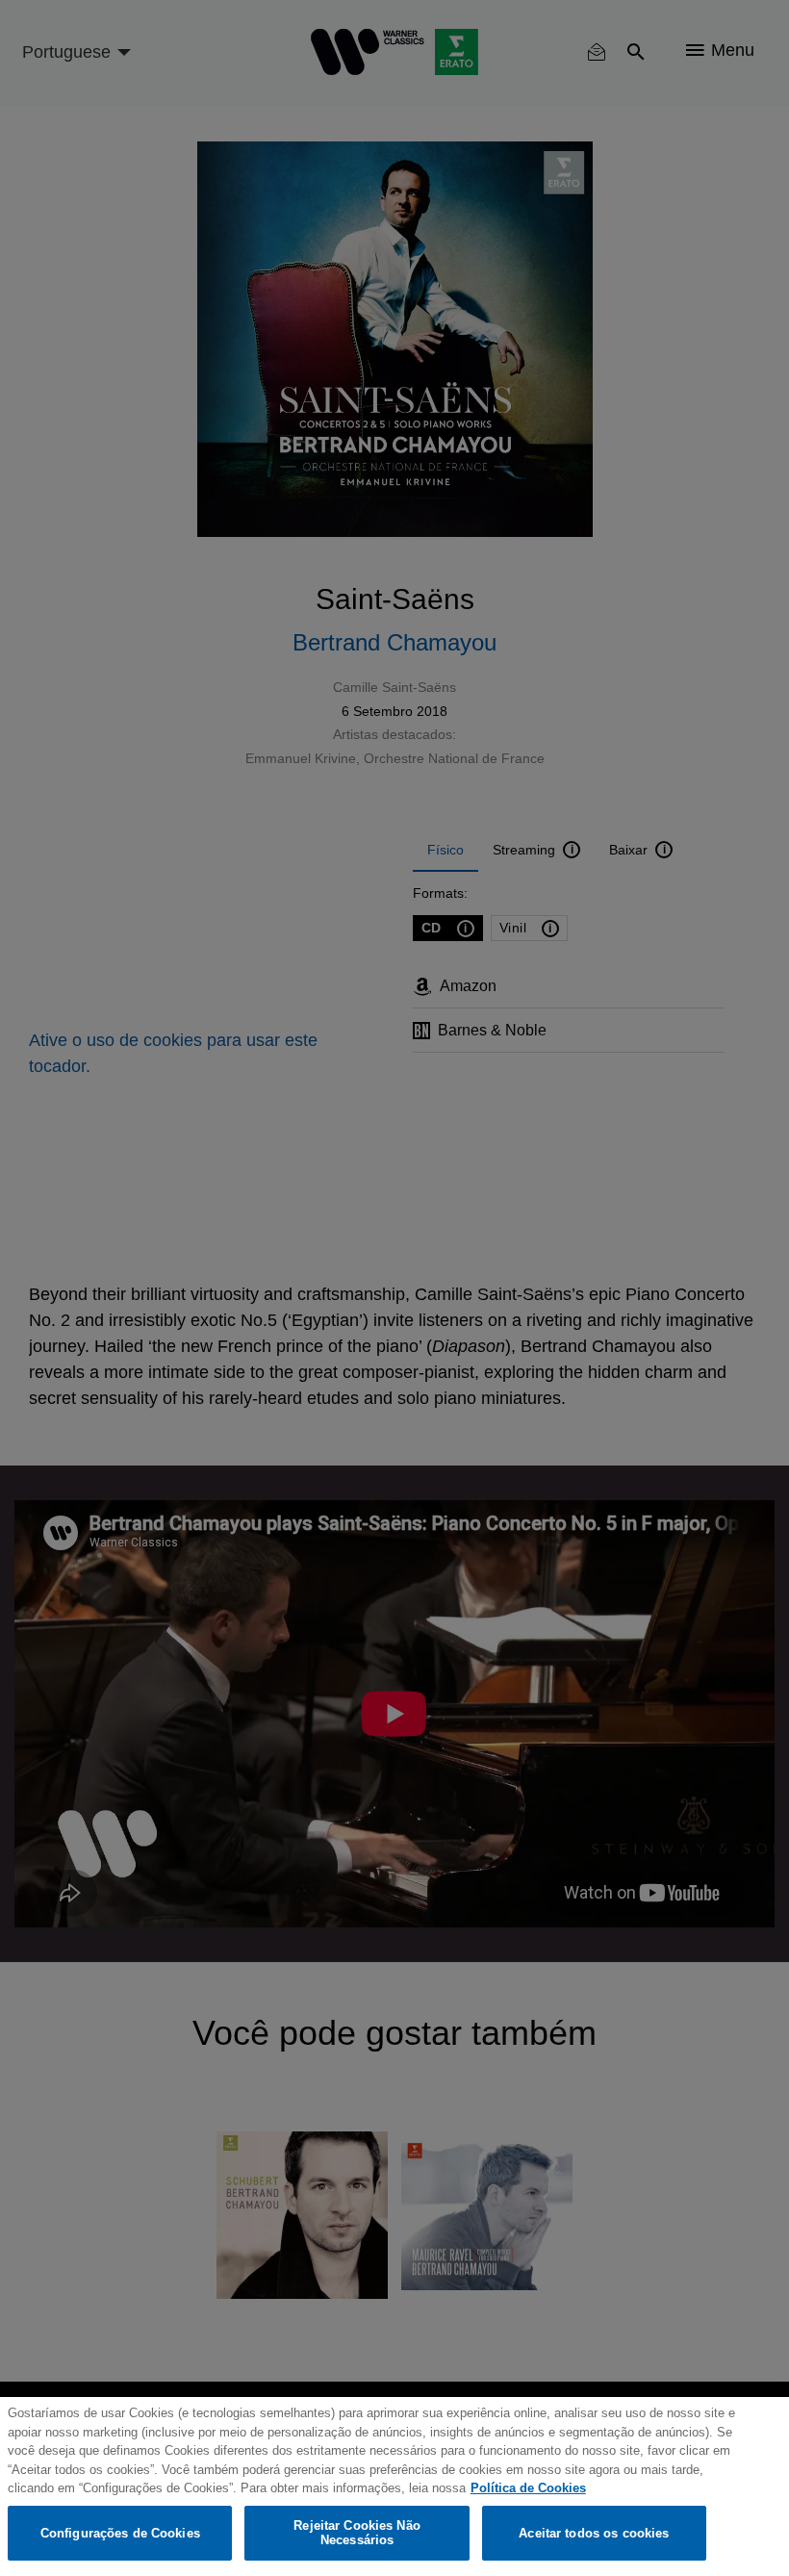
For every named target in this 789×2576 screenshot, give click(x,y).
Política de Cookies (528, 2488)
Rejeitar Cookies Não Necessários (357, 2533)
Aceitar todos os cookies (594, 2533)
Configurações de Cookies (120, 2533)
